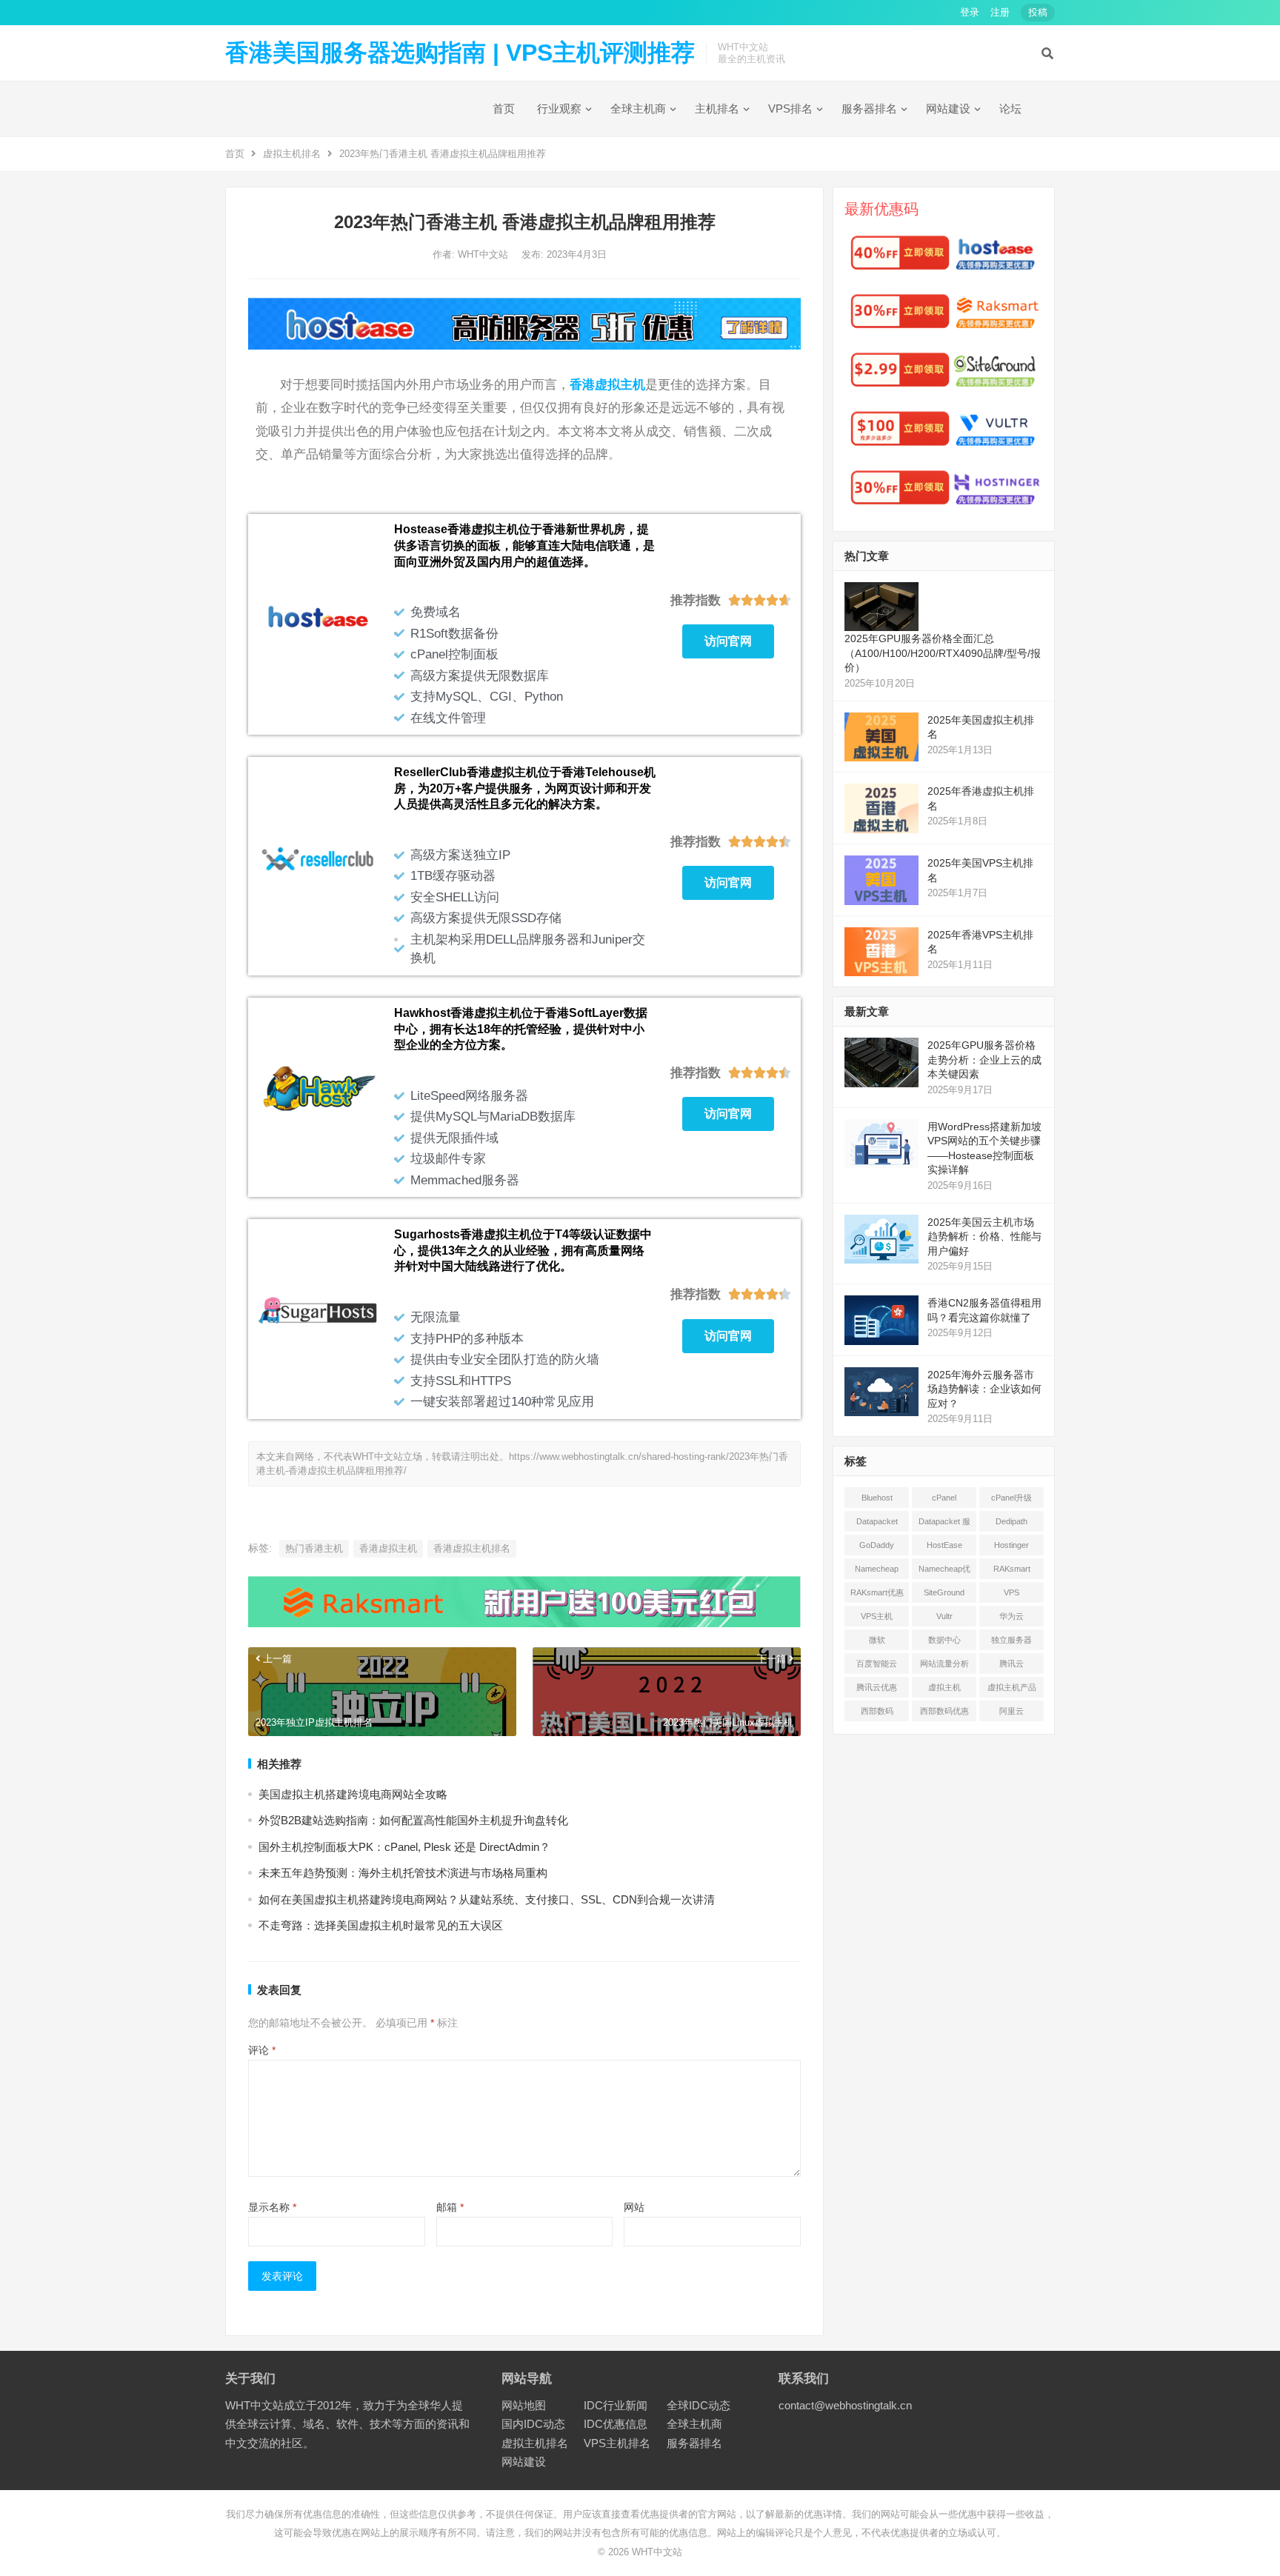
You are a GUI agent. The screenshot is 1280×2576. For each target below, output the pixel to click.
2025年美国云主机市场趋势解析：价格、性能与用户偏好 (984, 1237)
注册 (1000, 12)
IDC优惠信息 (616, 2424)
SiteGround (944, 1592)
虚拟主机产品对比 (1012, 1690)
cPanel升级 (1011, 1498)
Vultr (944, 1616)
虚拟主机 (944, 1687)
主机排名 (717, 109)
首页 (504, 109)
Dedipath (1011, 1521)
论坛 (1010, 109)
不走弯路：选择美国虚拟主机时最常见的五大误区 (381, 1925)
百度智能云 (877, 1664)
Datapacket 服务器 (944, 1524)
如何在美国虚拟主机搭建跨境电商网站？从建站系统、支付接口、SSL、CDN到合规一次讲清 (487, 1899)
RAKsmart (1012, 1569)
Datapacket (877, 1521)
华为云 (1011, 1616)
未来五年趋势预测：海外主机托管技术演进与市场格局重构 (403, 1873)
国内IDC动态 (533, 2424)
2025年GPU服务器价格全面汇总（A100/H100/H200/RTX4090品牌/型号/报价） (943, 653)
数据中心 (944, 1640)
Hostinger (1011, 1545)
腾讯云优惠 (877, 1687)
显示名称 (272, 2207)
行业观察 (559, 109)
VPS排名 (790, 109)
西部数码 (877, 1711)
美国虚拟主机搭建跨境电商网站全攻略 (353, 1794)
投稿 (1038, 12)
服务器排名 (869, 109)
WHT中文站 (484, 254)
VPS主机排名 (617, 2443)
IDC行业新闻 (616, 2405)
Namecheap (877, 1569)
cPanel (944, 1498)
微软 (877, 1640)
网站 (634, 2207)
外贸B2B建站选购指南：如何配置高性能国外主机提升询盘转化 (413, 1820)
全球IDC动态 (699, 2405)
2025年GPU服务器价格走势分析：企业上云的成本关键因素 (984, 1060)
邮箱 (450, 2207)
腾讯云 (1011, 1664)
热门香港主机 (314, 1548)
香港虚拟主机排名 (472, 1548)
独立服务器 (1011, 1640)
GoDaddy (877, 1545)
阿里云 (1011, 1711)
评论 (262, 2050)
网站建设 (948, 109)
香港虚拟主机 (607, 384)
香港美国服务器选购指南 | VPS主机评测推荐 (460, 53)
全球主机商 (638, 109)
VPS (1011, 1592)
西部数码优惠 (944, 1711)
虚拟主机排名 (292, 154)
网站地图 (524, 2405)
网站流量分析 (944, 1664)
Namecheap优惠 (944, 1572)
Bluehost (877, 1498)
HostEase (944, 1545)
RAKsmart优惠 (877, 1592)
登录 (970, 12)
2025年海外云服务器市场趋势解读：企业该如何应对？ (984, 1389)
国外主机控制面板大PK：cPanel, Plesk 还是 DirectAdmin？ (404, 1847)
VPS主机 (877, 1616)
